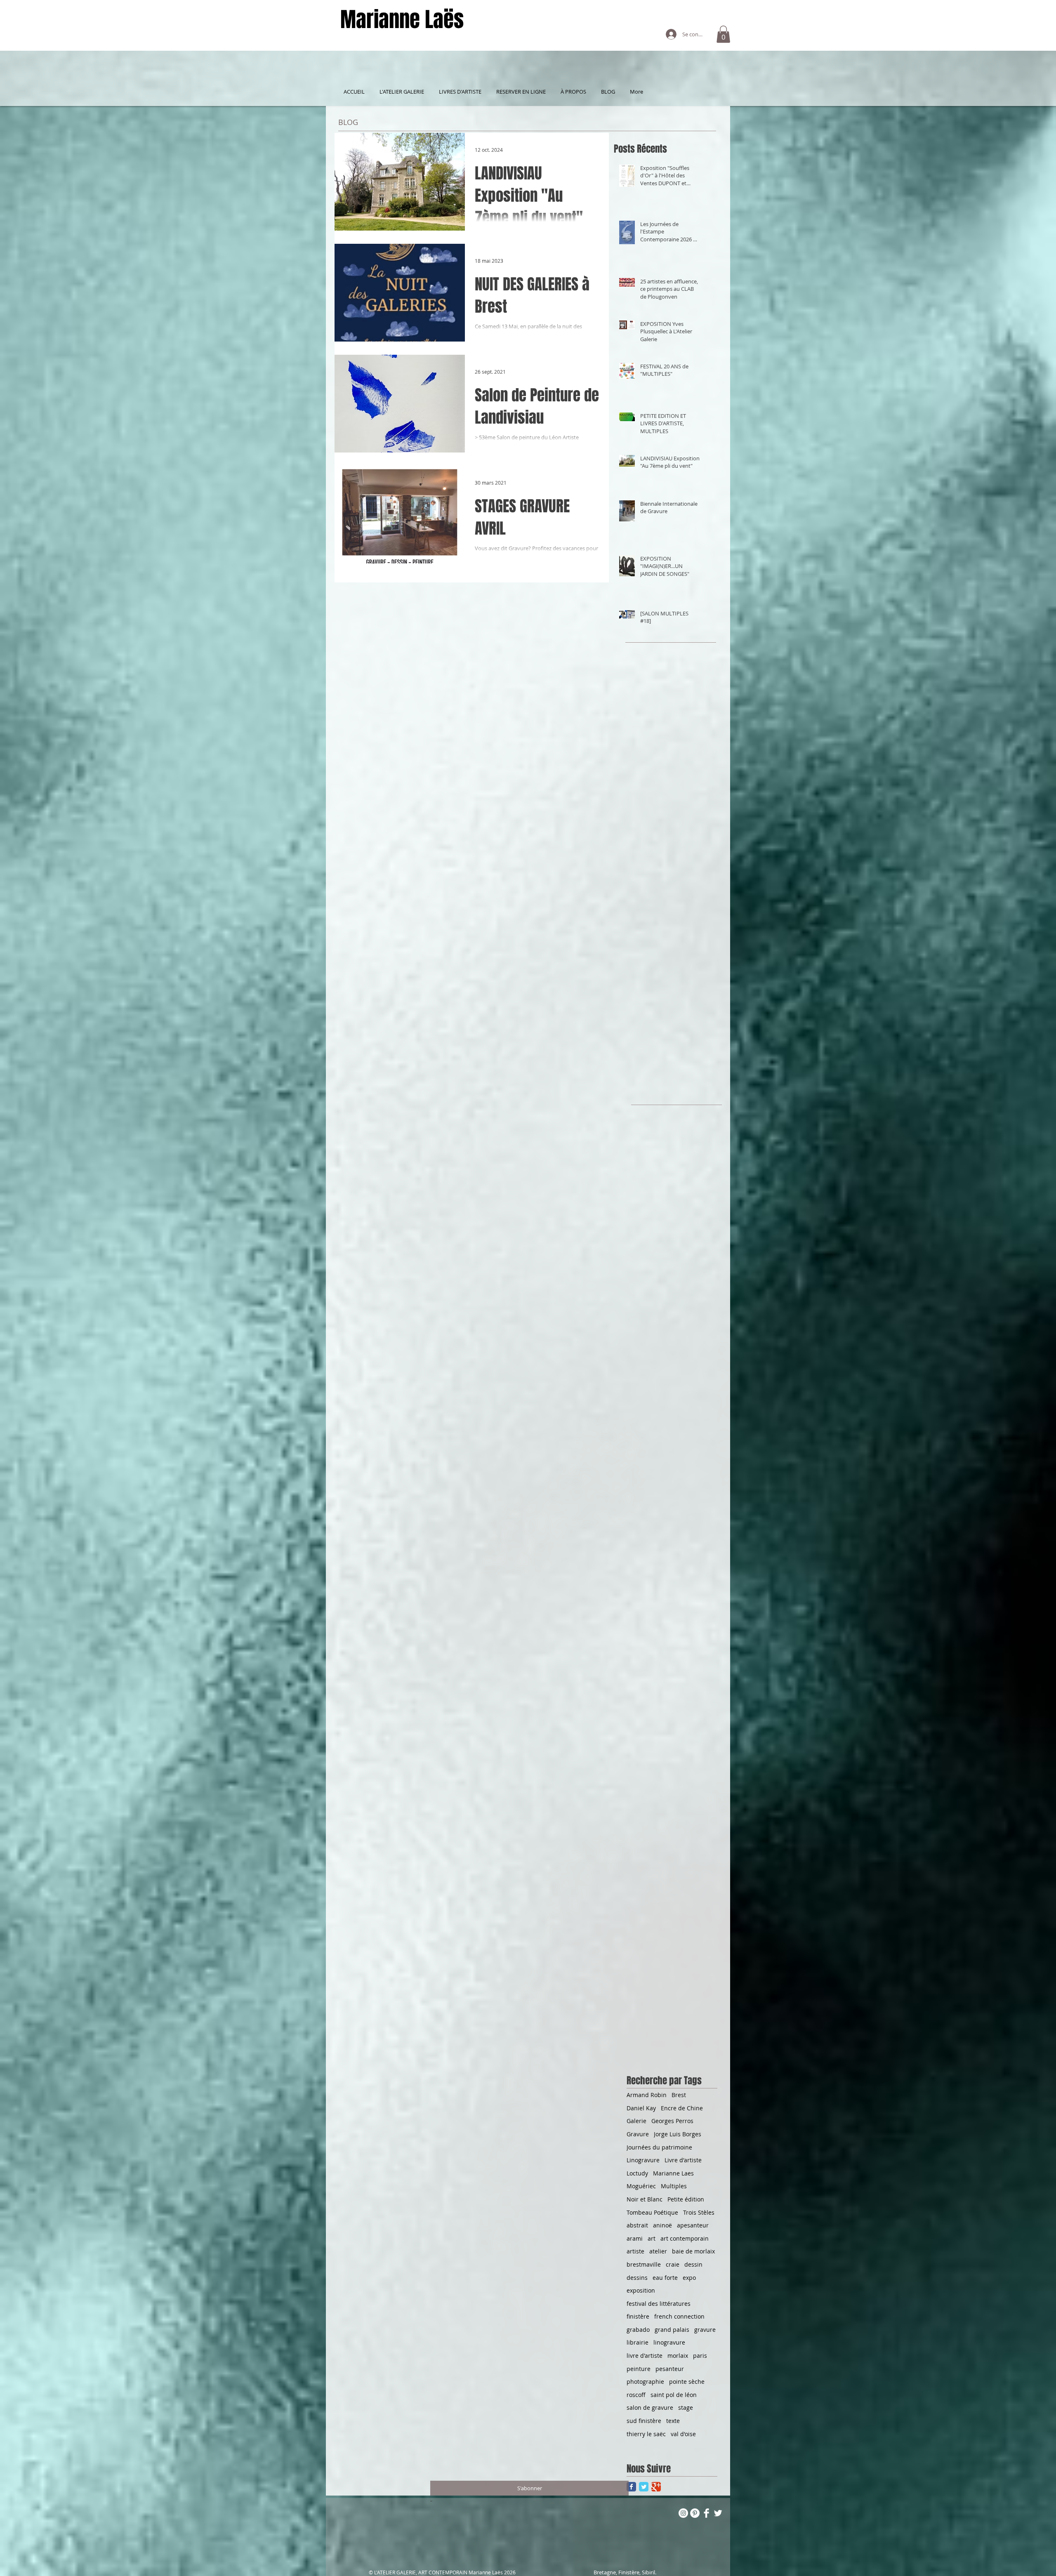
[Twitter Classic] (644, 2487)
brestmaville (644, 2264)
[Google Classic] (656, 2487)
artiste (635, 2251)
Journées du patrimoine (659, 2147)
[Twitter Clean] (718, 2513)
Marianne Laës (402, 20)
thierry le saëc (646, 2434)
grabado (638, 2330)
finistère (638, 2316)
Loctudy (637, 2173)
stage (686, 2407)
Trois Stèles (699, 2212)
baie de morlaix (693, 2251)
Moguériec (641, 2186)
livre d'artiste (645, 2356)
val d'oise (683, 2434)
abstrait (637, 2225)
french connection (679, 2316)
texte (673, 2421)
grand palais (672, 2330)
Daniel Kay (641, 2108)
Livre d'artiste (683, 2160)
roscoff (636, 2395)
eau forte (665, 2278)
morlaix (678, 2356)
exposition (641, 2290)
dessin (693, 2264)
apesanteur (693, 2225)
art (652, 2238)
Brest (679, 2095)
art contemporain (685, 2238)
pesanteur (670, 2369)
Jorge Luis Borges (678, 2134)
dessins (637, 2278)
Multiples (674, 2186)
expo (689, 2278)
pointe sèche (687, 2382)
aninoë (662, 2225)
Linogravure (643, 2160)
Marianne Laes (673, 2173)
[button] (723, 34)
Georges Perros (672, 2121)
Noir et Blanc (645, 2199)
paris (700, 2356)
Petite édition (686, 2199)
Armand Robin (647, 2095)
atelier (658, 2251)
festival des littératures (659, 2304)
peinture (639, 2369)
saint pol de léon (674, 2395)
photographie (645, 2382)
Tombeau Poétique (652, 2212)
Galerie (636, 2121)
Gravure (638, 2134)
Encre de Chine (682, 2108)
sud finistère (644, 2421)
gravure (705, 2330)
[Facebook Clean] (706, 2513)
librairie (638, 2342)
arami (635, 2238)
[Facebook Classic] (631, 2487)
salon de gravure (650, 2407)
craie (673, 2264)
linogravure (669, 2342)
